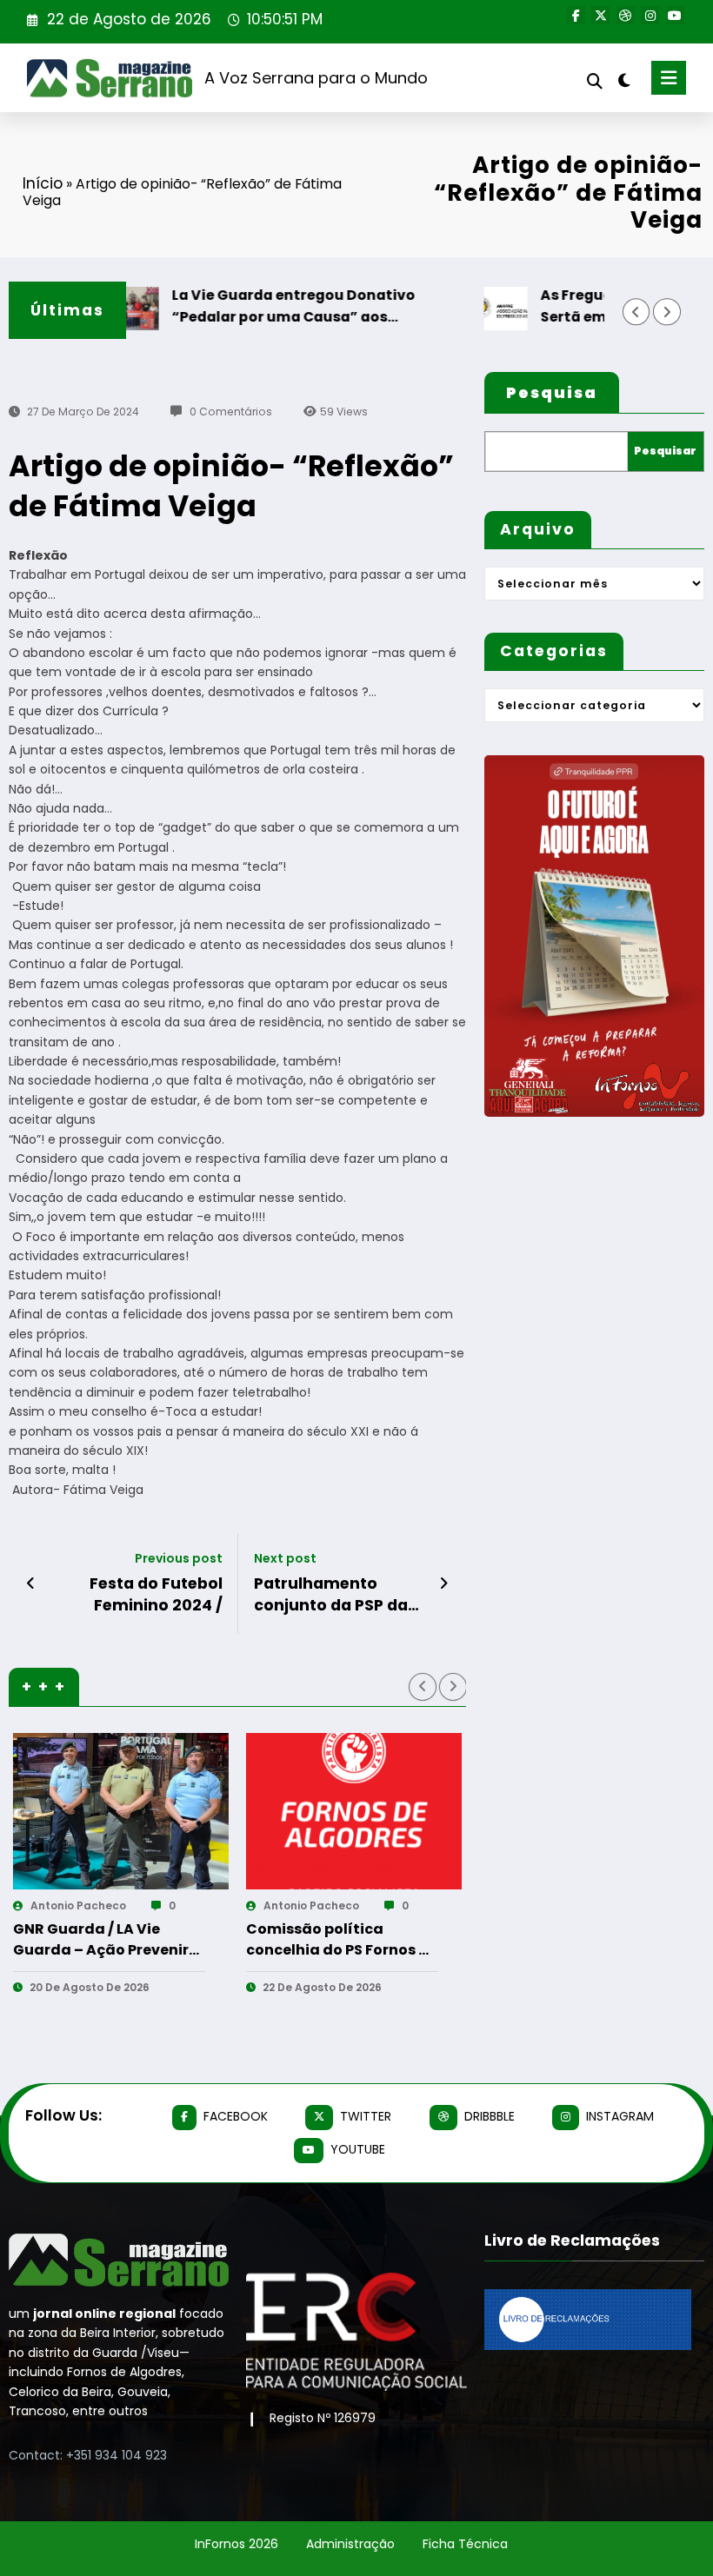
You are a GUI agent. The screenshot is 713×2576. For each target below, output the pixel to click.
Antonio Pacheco (103, 1905)
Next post (285, 1559)
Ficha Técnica (465, 2544)
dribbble (490, 2116)
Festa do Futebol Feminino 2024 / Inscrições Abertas (147, 1595)
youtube (358, 2149)
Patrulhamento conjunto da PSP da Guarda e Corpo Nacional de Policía (331, 1595)
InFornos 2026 (237, 2544)
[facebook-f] (576, 15)
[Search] (595, 81)
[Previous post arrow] (31, 1583)
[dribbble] (626, 15)
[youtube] (675, 15)
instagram (620, 2116)
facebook (236, 2116)
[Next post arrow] (444, 1583)
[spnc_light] (624, 80)
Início (43, 183)
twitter (366, 2116)
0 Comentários (231, 412)
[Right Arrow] (666, 312)
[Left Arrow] (636, 312)
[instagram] (650, 15)
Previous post (179, 1559)
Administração (350, 2544)
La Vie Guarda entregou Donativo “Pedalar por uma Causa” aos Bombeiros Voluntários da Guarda (260, 306)
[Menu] (669, 78)
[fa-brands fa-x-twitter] (600, 15)
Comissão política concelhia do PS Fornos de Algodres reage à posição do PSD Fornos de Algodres (133, 1940)
